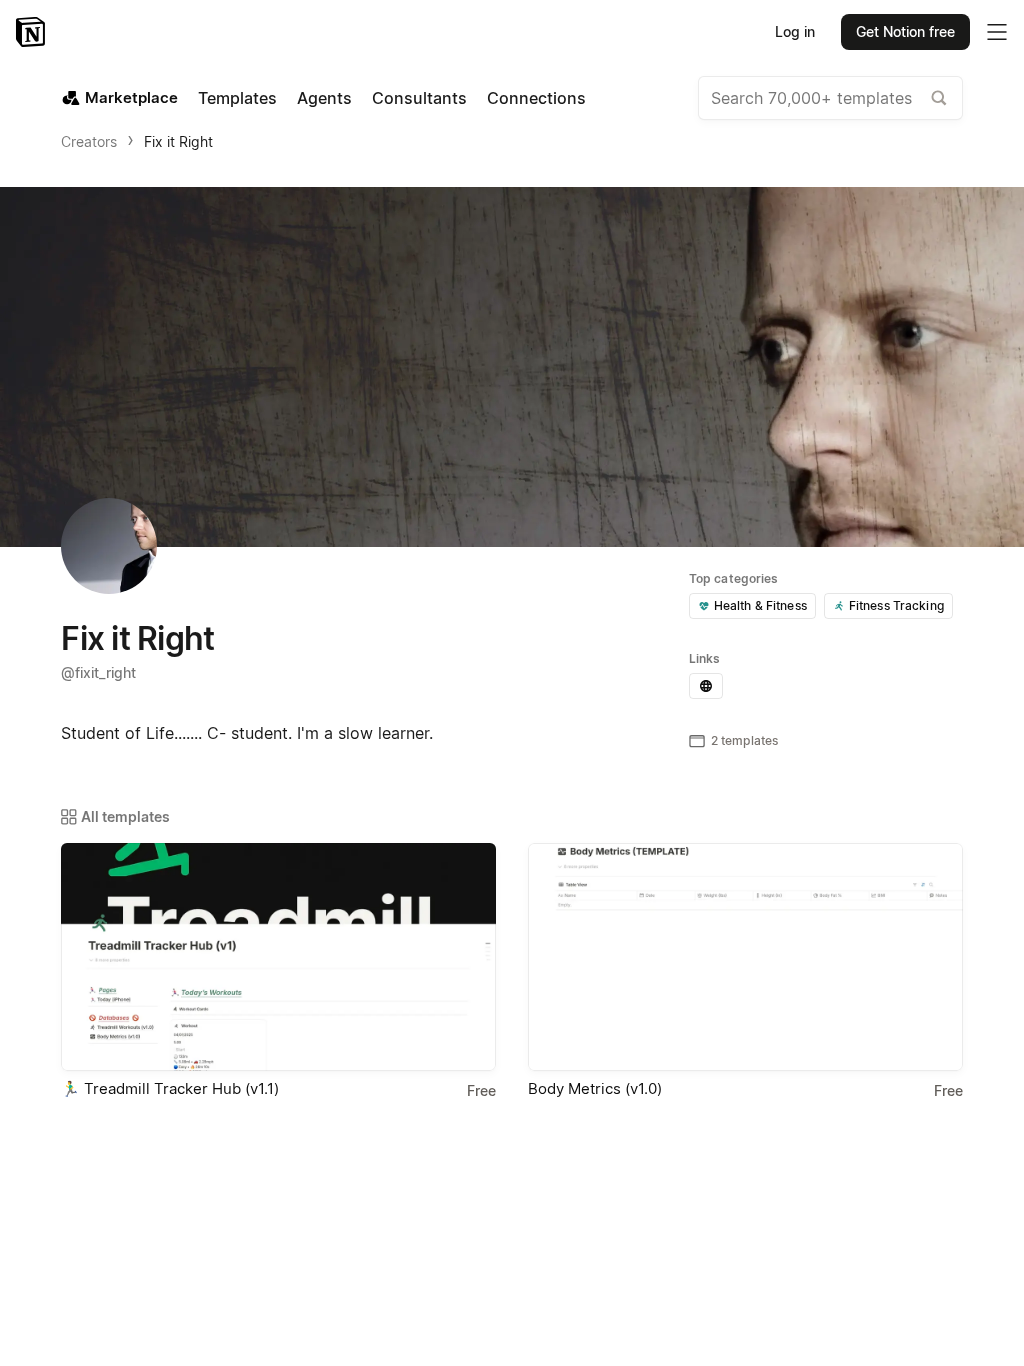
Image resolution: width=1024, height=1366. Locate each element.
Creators (89, 141)
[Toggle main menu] (997, 32)
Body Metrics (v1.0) (595, 1088)
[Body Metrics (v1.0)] (745, 957)
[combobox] (830, 98)
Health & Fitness (760, 605)
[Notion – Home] (32, 32)
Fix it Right (178, 141)
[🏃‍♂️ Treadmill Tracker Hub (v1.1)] (278, 957)
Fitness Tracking (896, 605)
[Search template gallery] (939, 98)
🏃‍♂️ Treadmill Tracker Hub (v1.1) (170, 1088)
